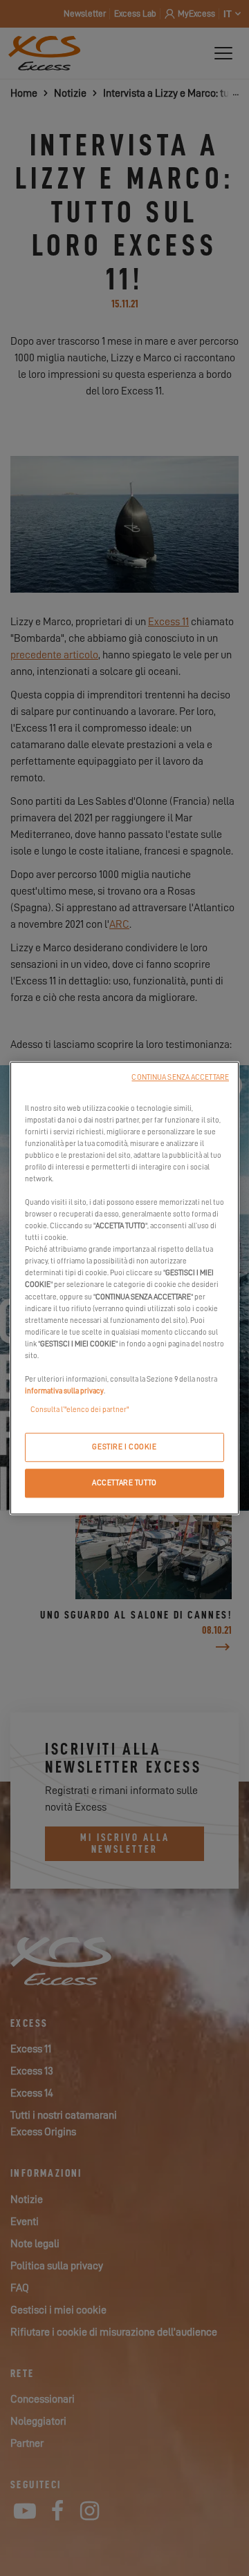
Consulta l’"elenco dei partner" (80, 1410)
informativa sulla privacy (64, 1391)
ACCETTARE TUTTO (124, 1483)
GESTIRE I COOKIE (124, 1447)
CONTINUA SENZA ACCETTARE (180, 1077)
